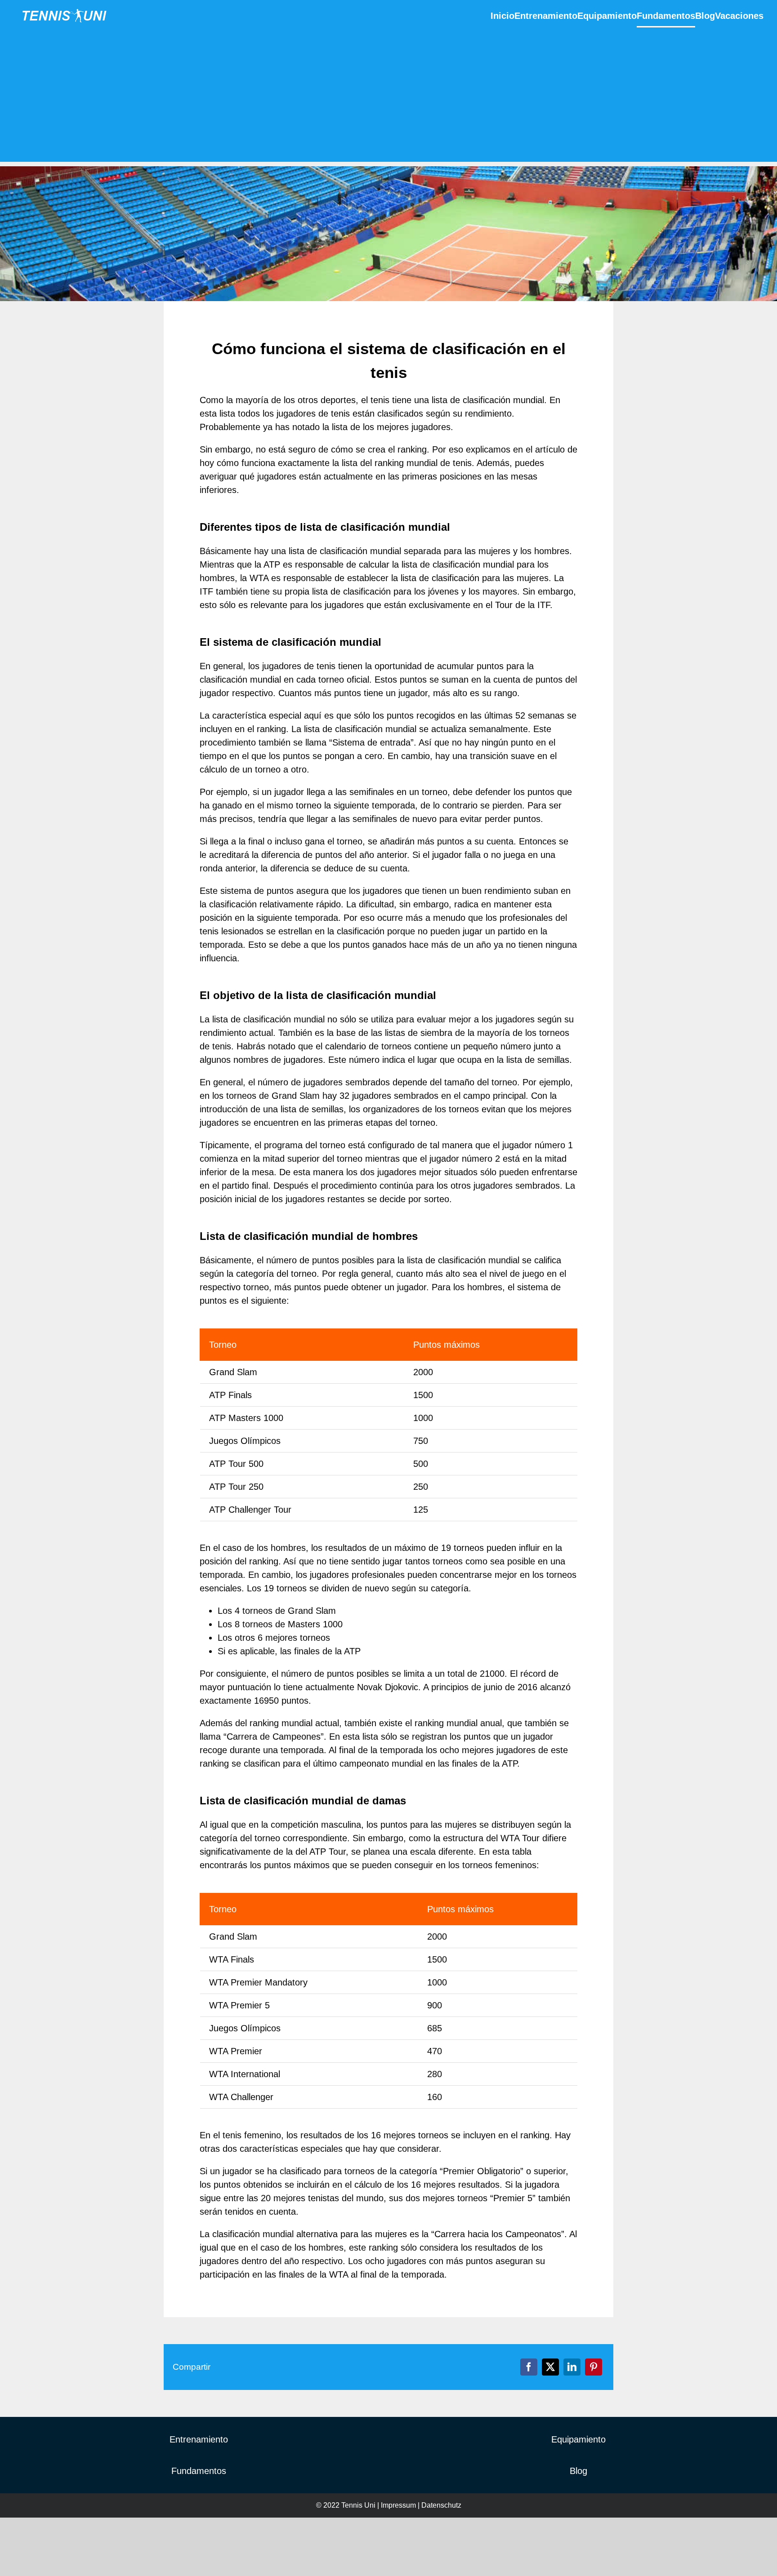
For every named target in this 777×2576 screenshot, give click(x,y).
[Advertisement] (388, 99)
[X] (550, 2367)
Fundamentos (199, 2471)
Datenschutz (441, 2505)
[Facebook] (529, 2367)
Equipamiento (578, 2439)
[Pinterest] (594, 2367)
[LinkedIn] (572, 2367)
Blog (578, 2471)
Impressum (398, 2505)
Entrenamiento (199, 2439)
